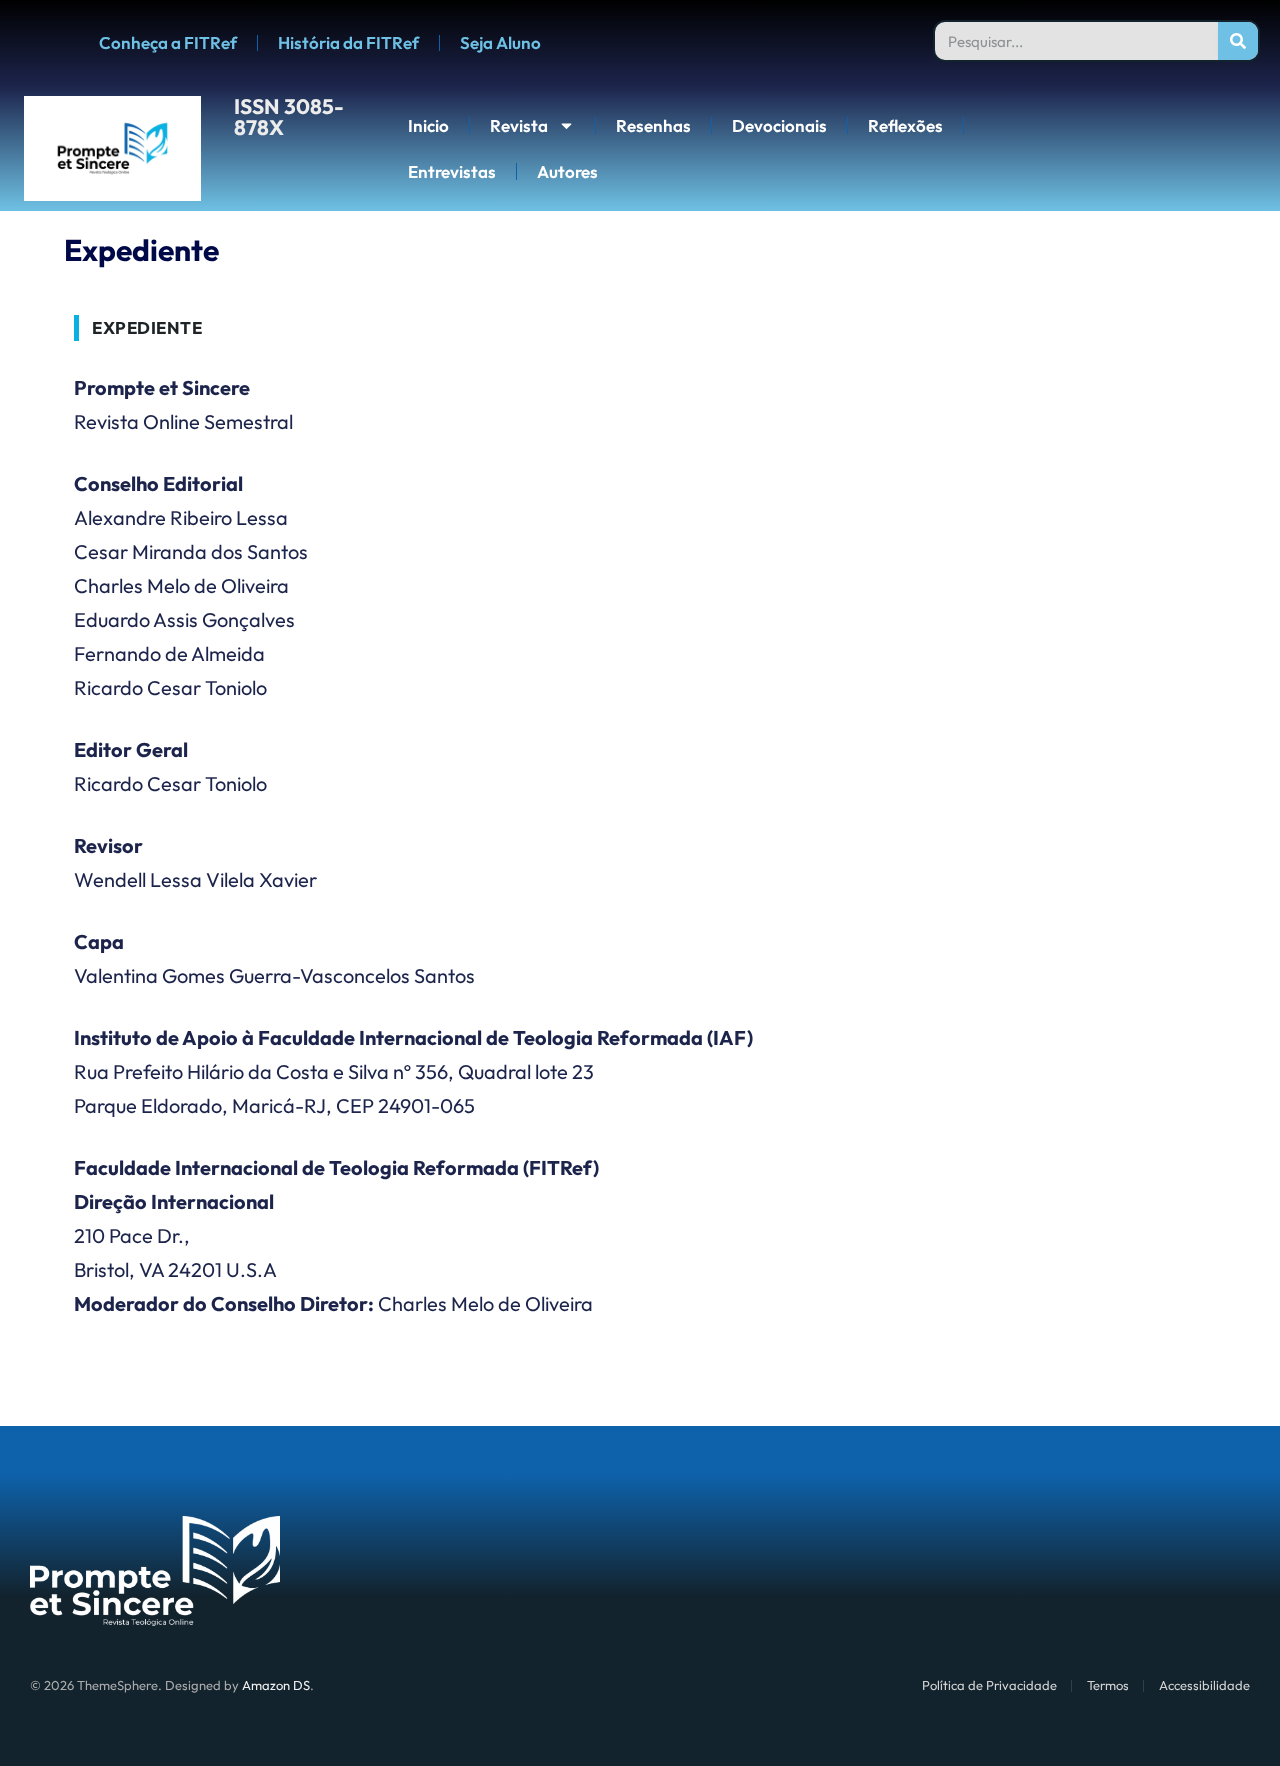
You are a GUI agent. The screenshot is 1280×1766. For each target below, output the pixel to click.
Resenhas (653, 125)
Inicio (428, 125)
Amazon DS (276, 1685)
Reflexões (905, 125)
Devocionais (779, 125)
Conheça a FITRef (168, 42)
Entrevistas (452, 171)
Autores (567, 171)
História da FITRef (348, 42)
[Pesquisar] (1238, 41)
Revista (519, 125)
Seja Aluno (500, 42)
